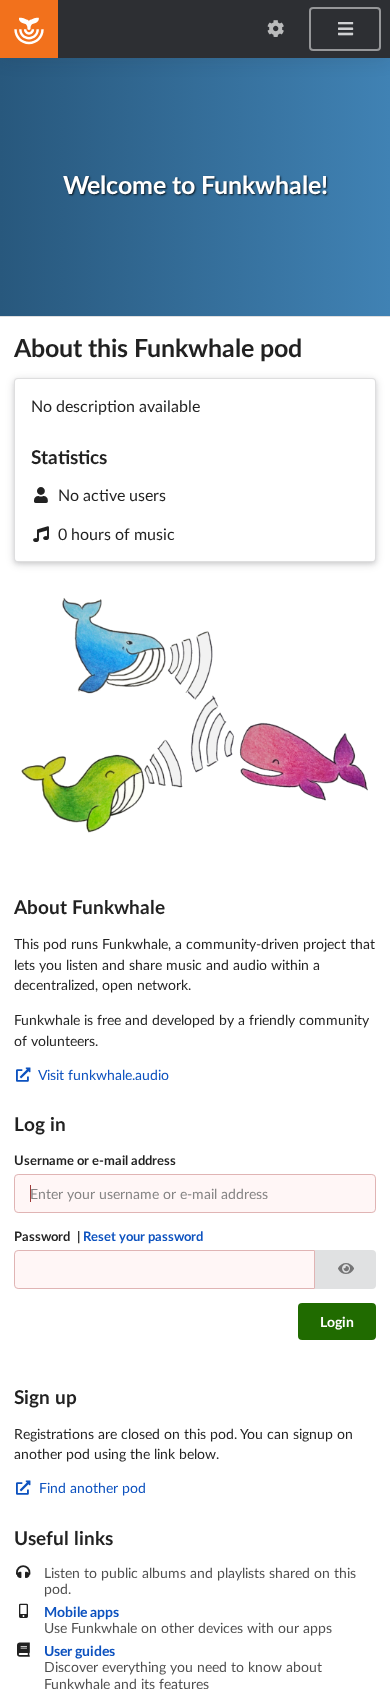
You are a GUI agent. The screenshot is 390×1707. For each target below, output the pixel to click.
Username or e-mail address (95, 1160)
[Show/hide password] (345, 1269)
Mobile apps (81, 1612)
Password (108, 1236)
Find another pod (90, 1487)
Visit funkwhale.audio (102, 1074)
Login (337, 1321)
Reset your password (143, 1236)
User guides (79, 1651)
